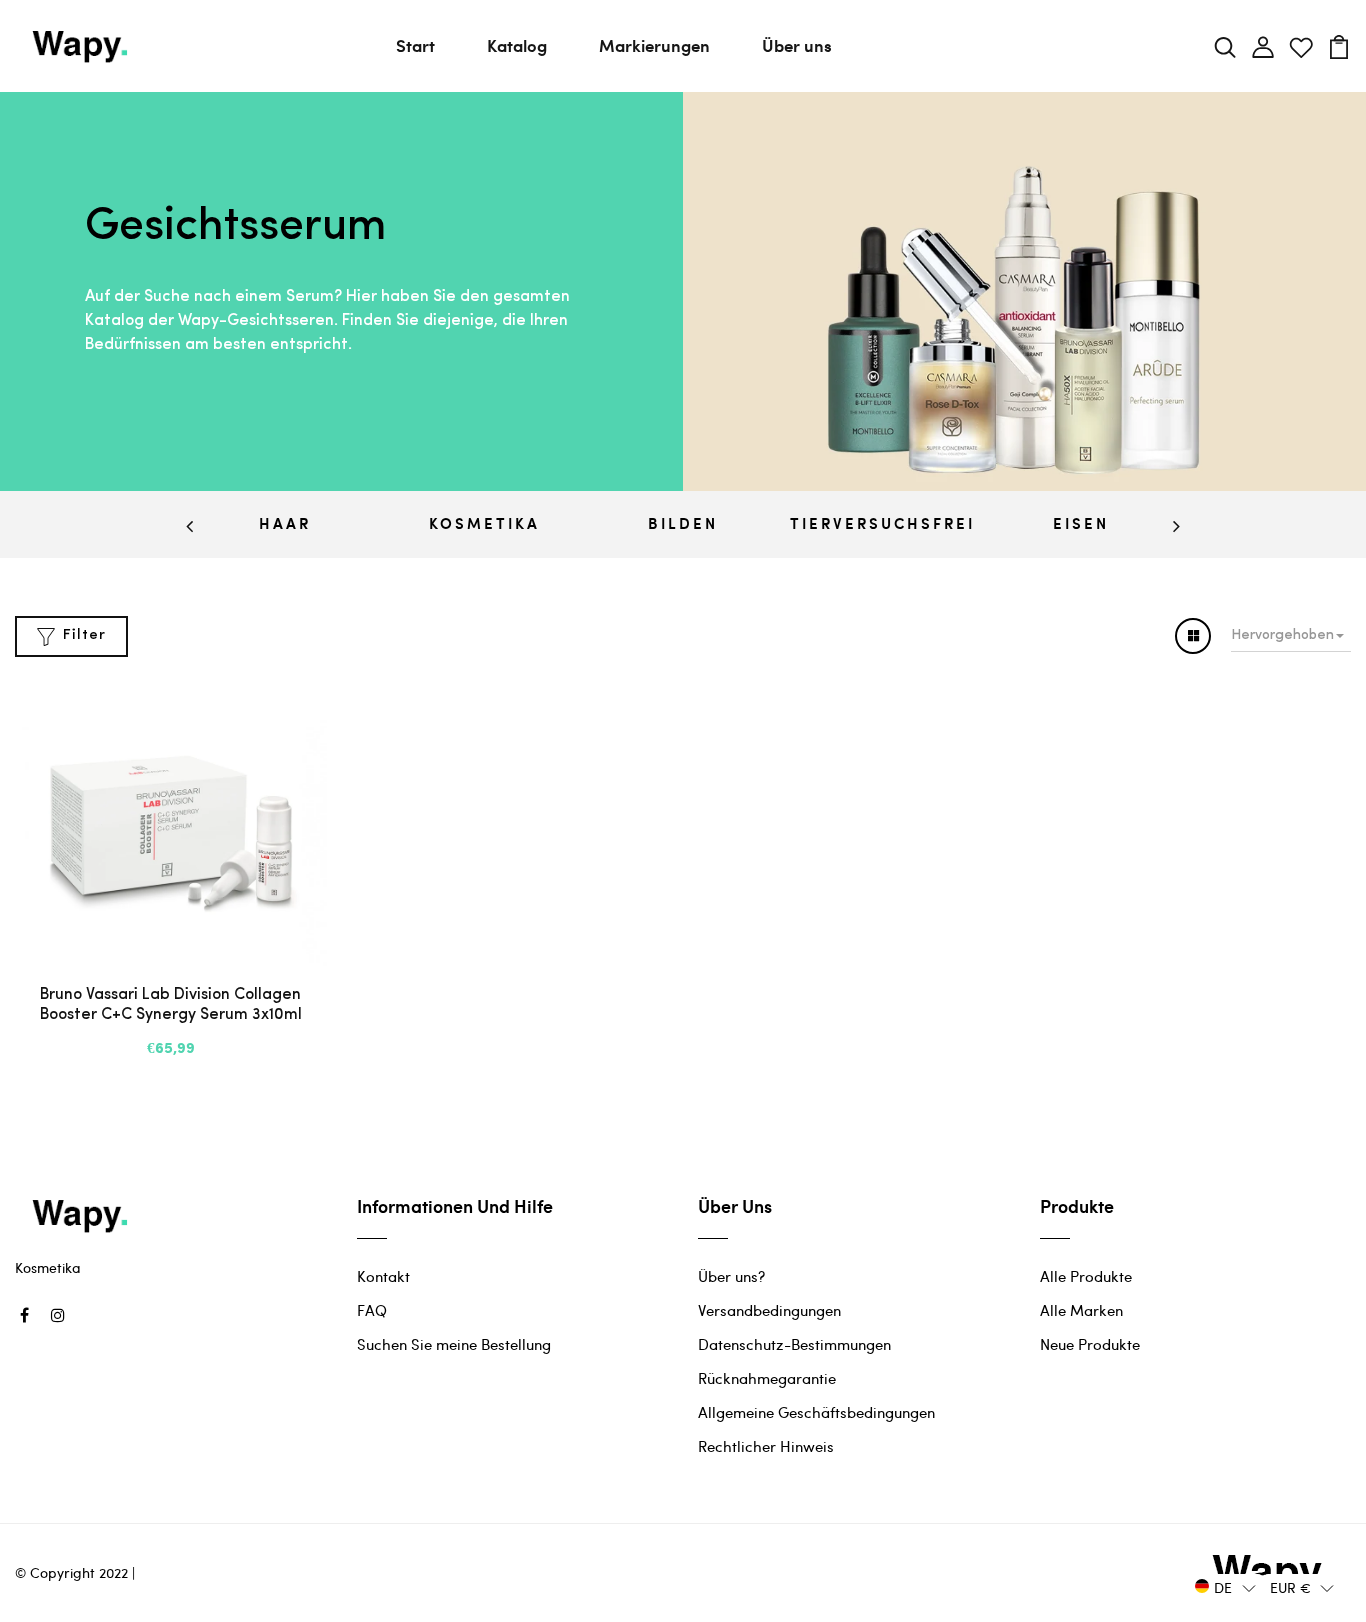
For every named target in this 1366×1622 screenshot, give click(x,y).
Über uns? (731, 1276)
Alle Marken (1081, 1310)
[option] (285, 525)
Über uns (797, 45)
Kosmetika (484, 523)
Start (415, 45)
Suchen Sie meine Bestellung (454, 1344)
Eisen (1081, 523)
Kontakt (383, 1276)
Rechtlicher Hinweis (766, 1446)
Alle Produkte (1086, 1276)
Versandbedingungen (769, 1310)
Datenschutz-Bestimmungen (794, 1344)
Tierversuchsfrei (882, 523)
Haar (285, 523)
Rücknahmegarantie (767, 1378)
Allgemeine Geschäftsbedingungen (816, 1412)
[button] (1225, 1586)
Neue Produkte (1090, 1344)
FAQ (372, 1310)
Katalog (517, 45)
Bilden (683, 523)
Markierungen (654, 45)
